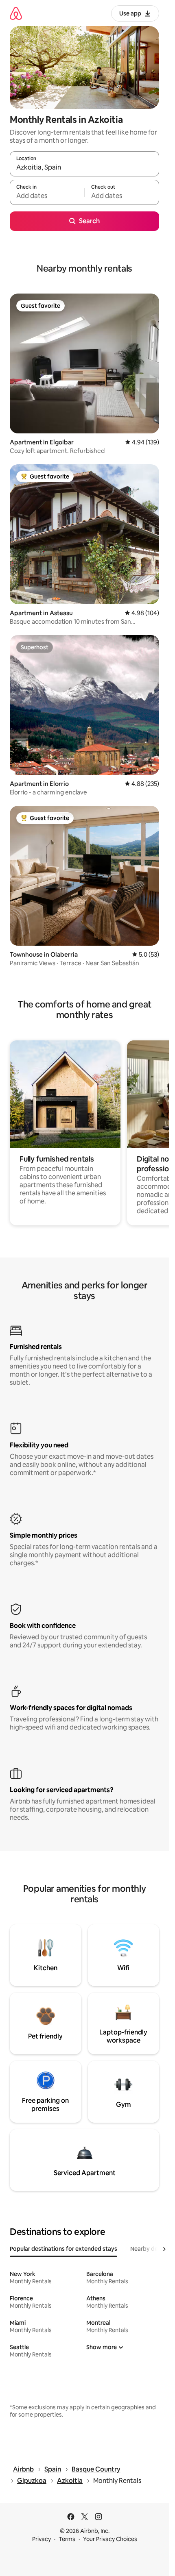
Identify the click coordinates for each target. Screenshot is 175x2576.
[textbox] (47, 196)
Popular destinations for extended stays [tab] (63, 2249)
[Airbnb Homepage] (16, 13)
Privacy (42, 2539)
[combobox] (84, 168)
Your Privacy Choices (110, 2539)
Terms (67, 2539)
